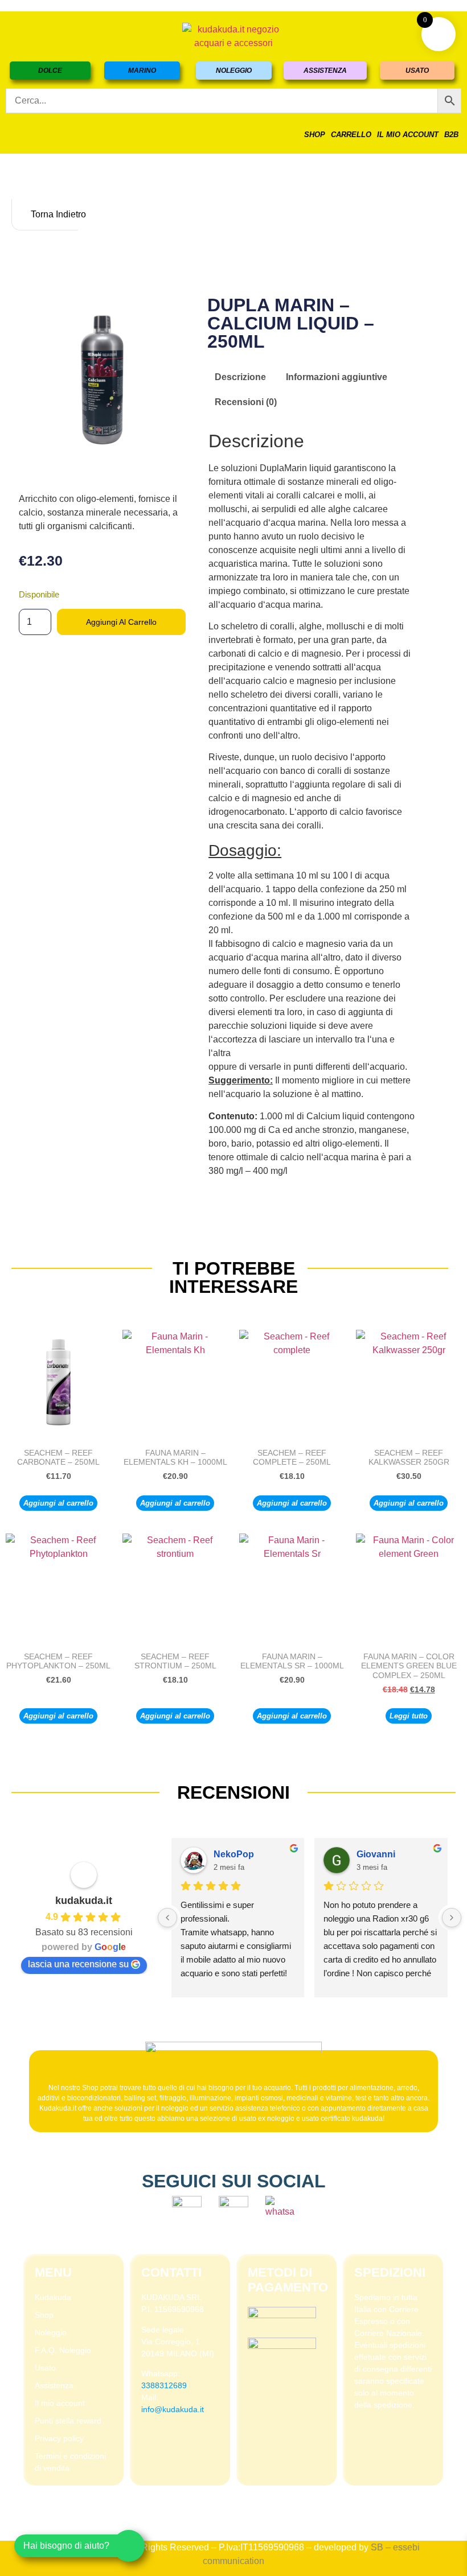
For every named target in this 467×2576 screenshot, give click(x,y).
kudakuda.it (84, 1901)
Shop (315, 135)
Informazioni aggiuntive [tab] (337, 377)
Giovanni (376, 1854)
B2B (451, 135)
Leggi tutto (409, 1716)
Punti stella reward (68, 2421)
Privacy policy (59, 2438)
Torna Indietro (53, 214)
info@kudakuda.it (173, 2409)
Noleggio (51, 2332)
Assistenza (54, 2385)
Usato (45, 2368)
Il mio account (408, 135)
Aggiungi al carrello (121, 622)
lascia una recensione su (78, 1964)
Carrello (351, 135)
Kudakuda (53, 2297)
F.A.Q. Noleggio (63, 2350)
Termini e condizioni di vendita (70, 2462)
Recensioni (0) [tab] (246, 402)
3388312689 (164, 2385)
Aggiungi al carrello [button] (58, 1503)
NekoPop (234, 1854)
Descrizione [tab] (240, 377)
